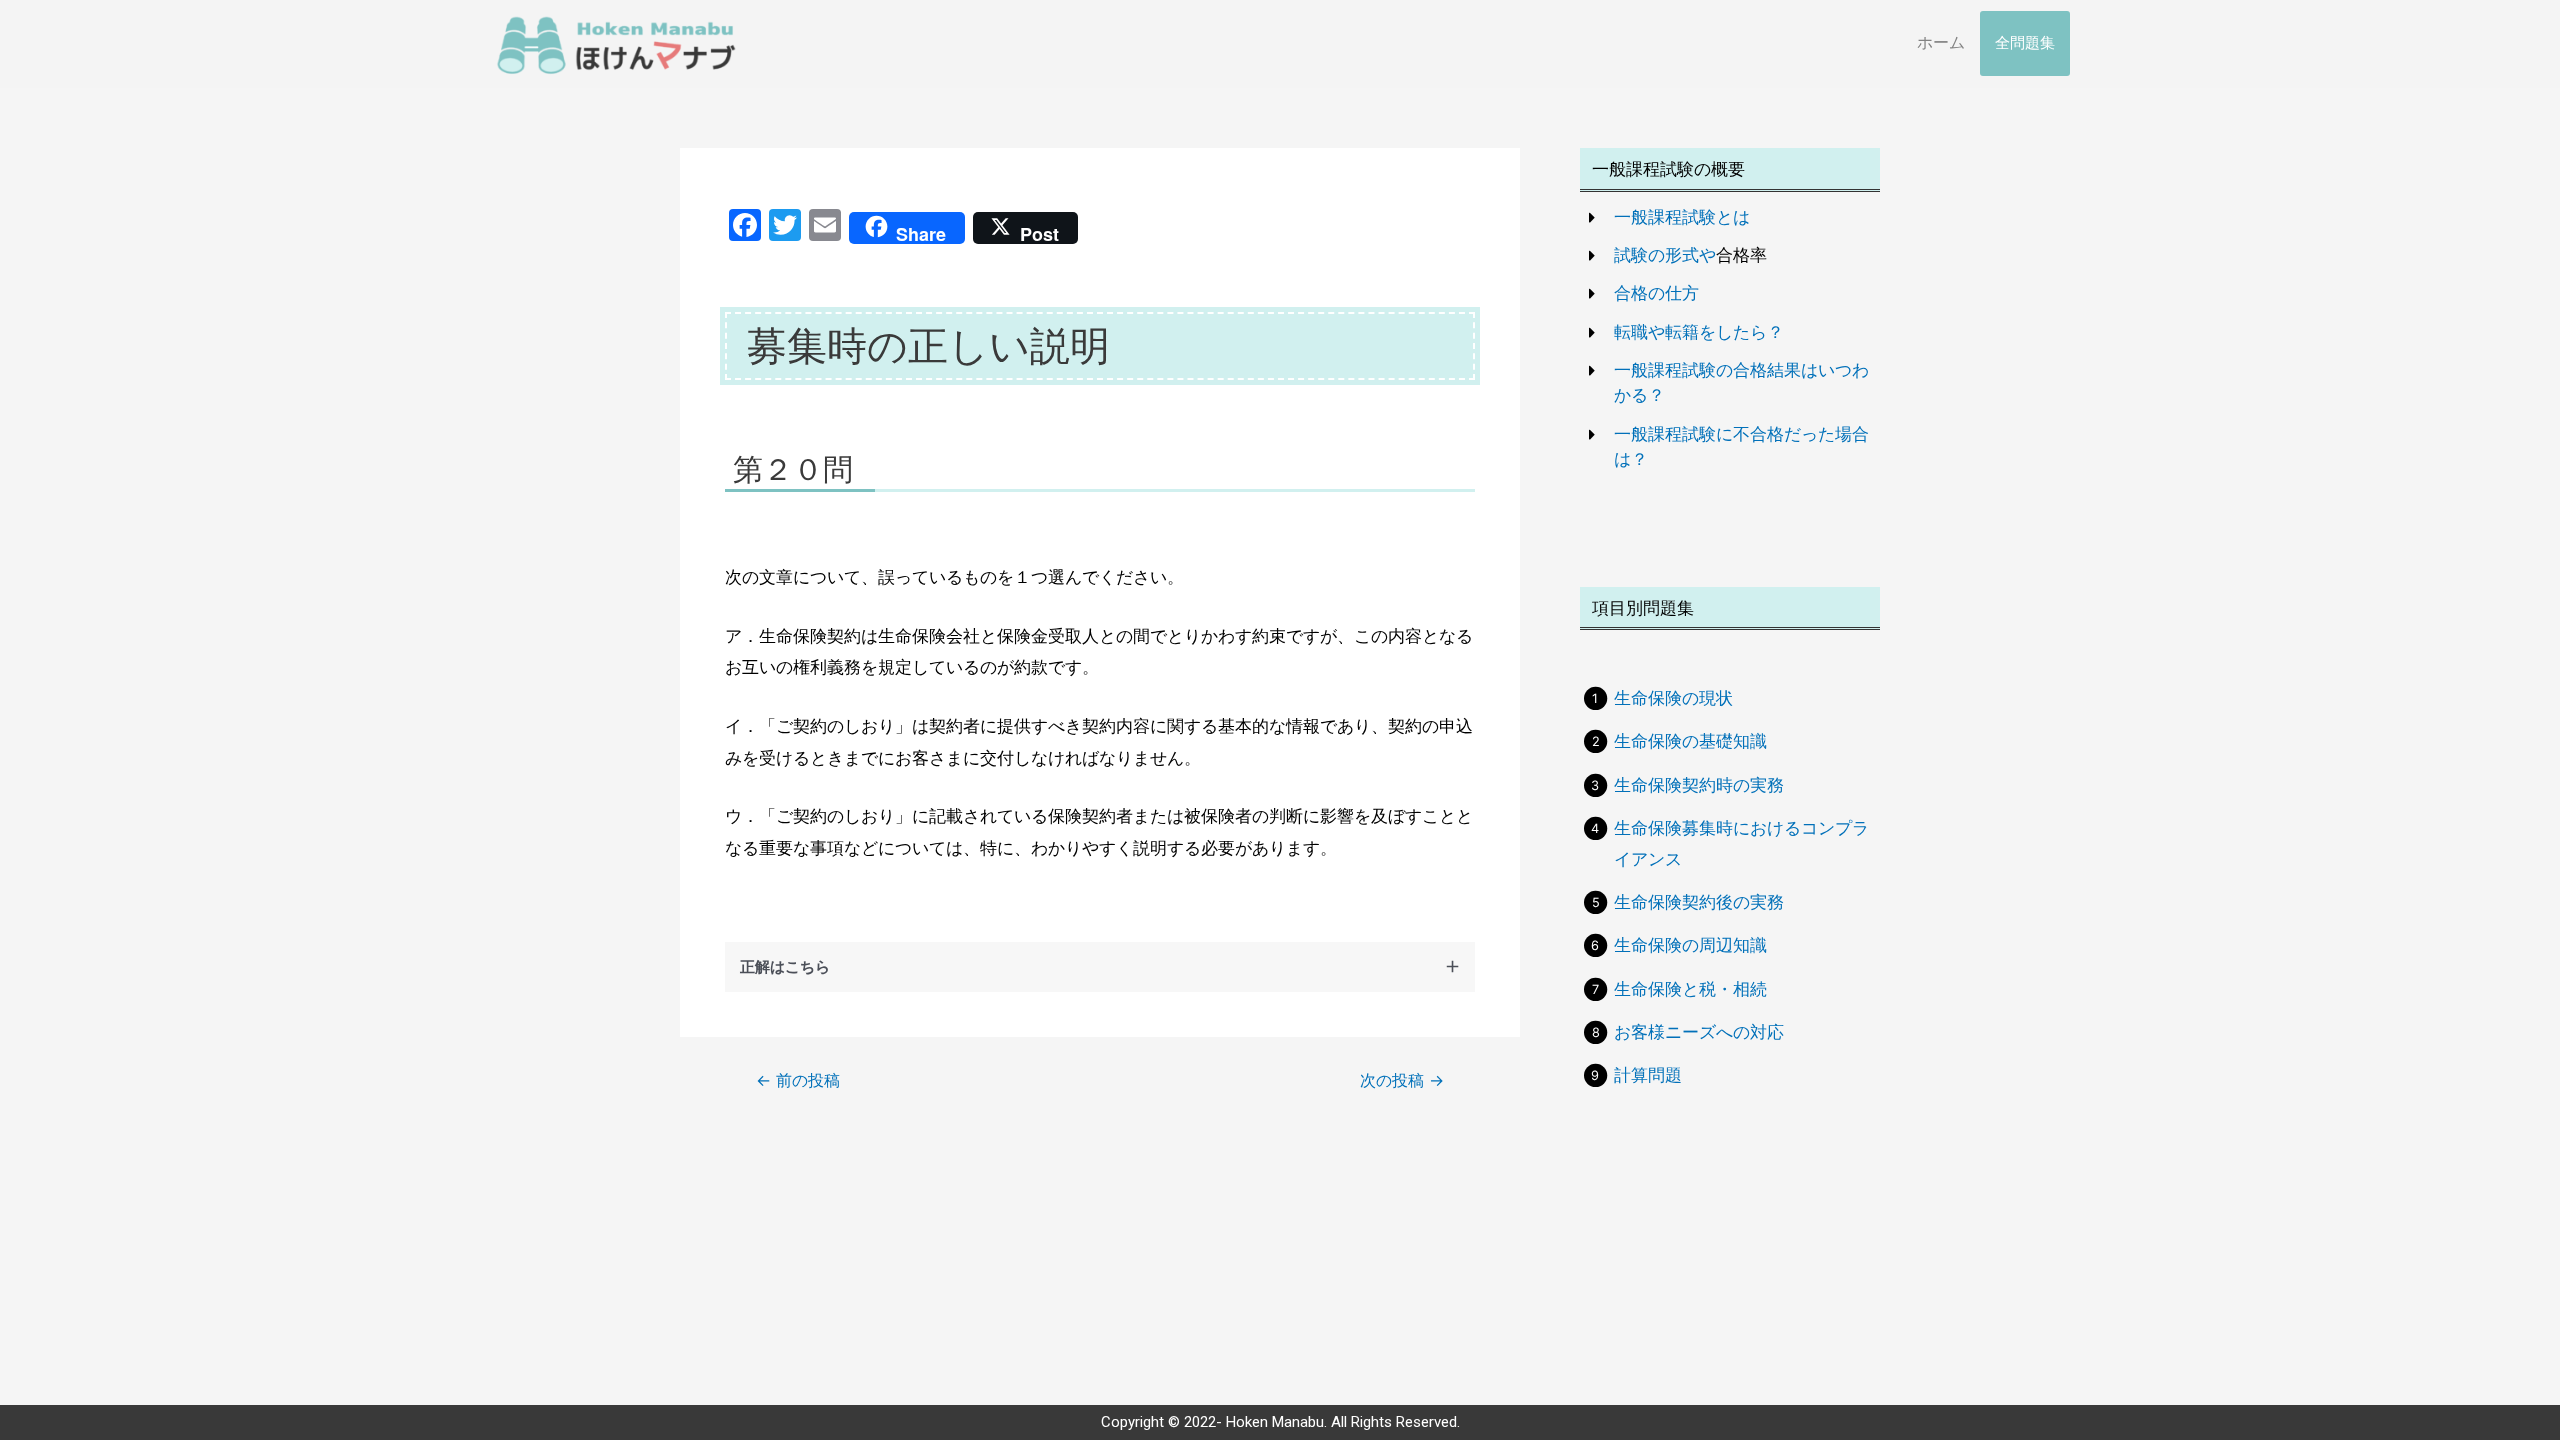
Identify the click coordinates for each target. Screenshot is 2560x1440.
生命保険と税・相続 (1690, 989)
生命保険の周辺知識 (1690, 945)
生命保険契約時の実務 (1699, 785)
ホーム (1941, 42)
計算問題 (1648, 1075)
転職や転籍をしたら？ (1699, 332)
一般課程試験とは (1682, 217)
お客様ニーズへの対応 (1699, 1032)
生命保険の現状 (1673, 698)
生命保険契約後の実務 (1699, 902)
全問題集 (2025, 43)
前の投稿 (798, 1081)
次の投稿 (1402, 1081)
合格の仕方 (1656, 293)
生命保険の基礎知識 (1690, 741)
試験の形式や (1665, 255)
